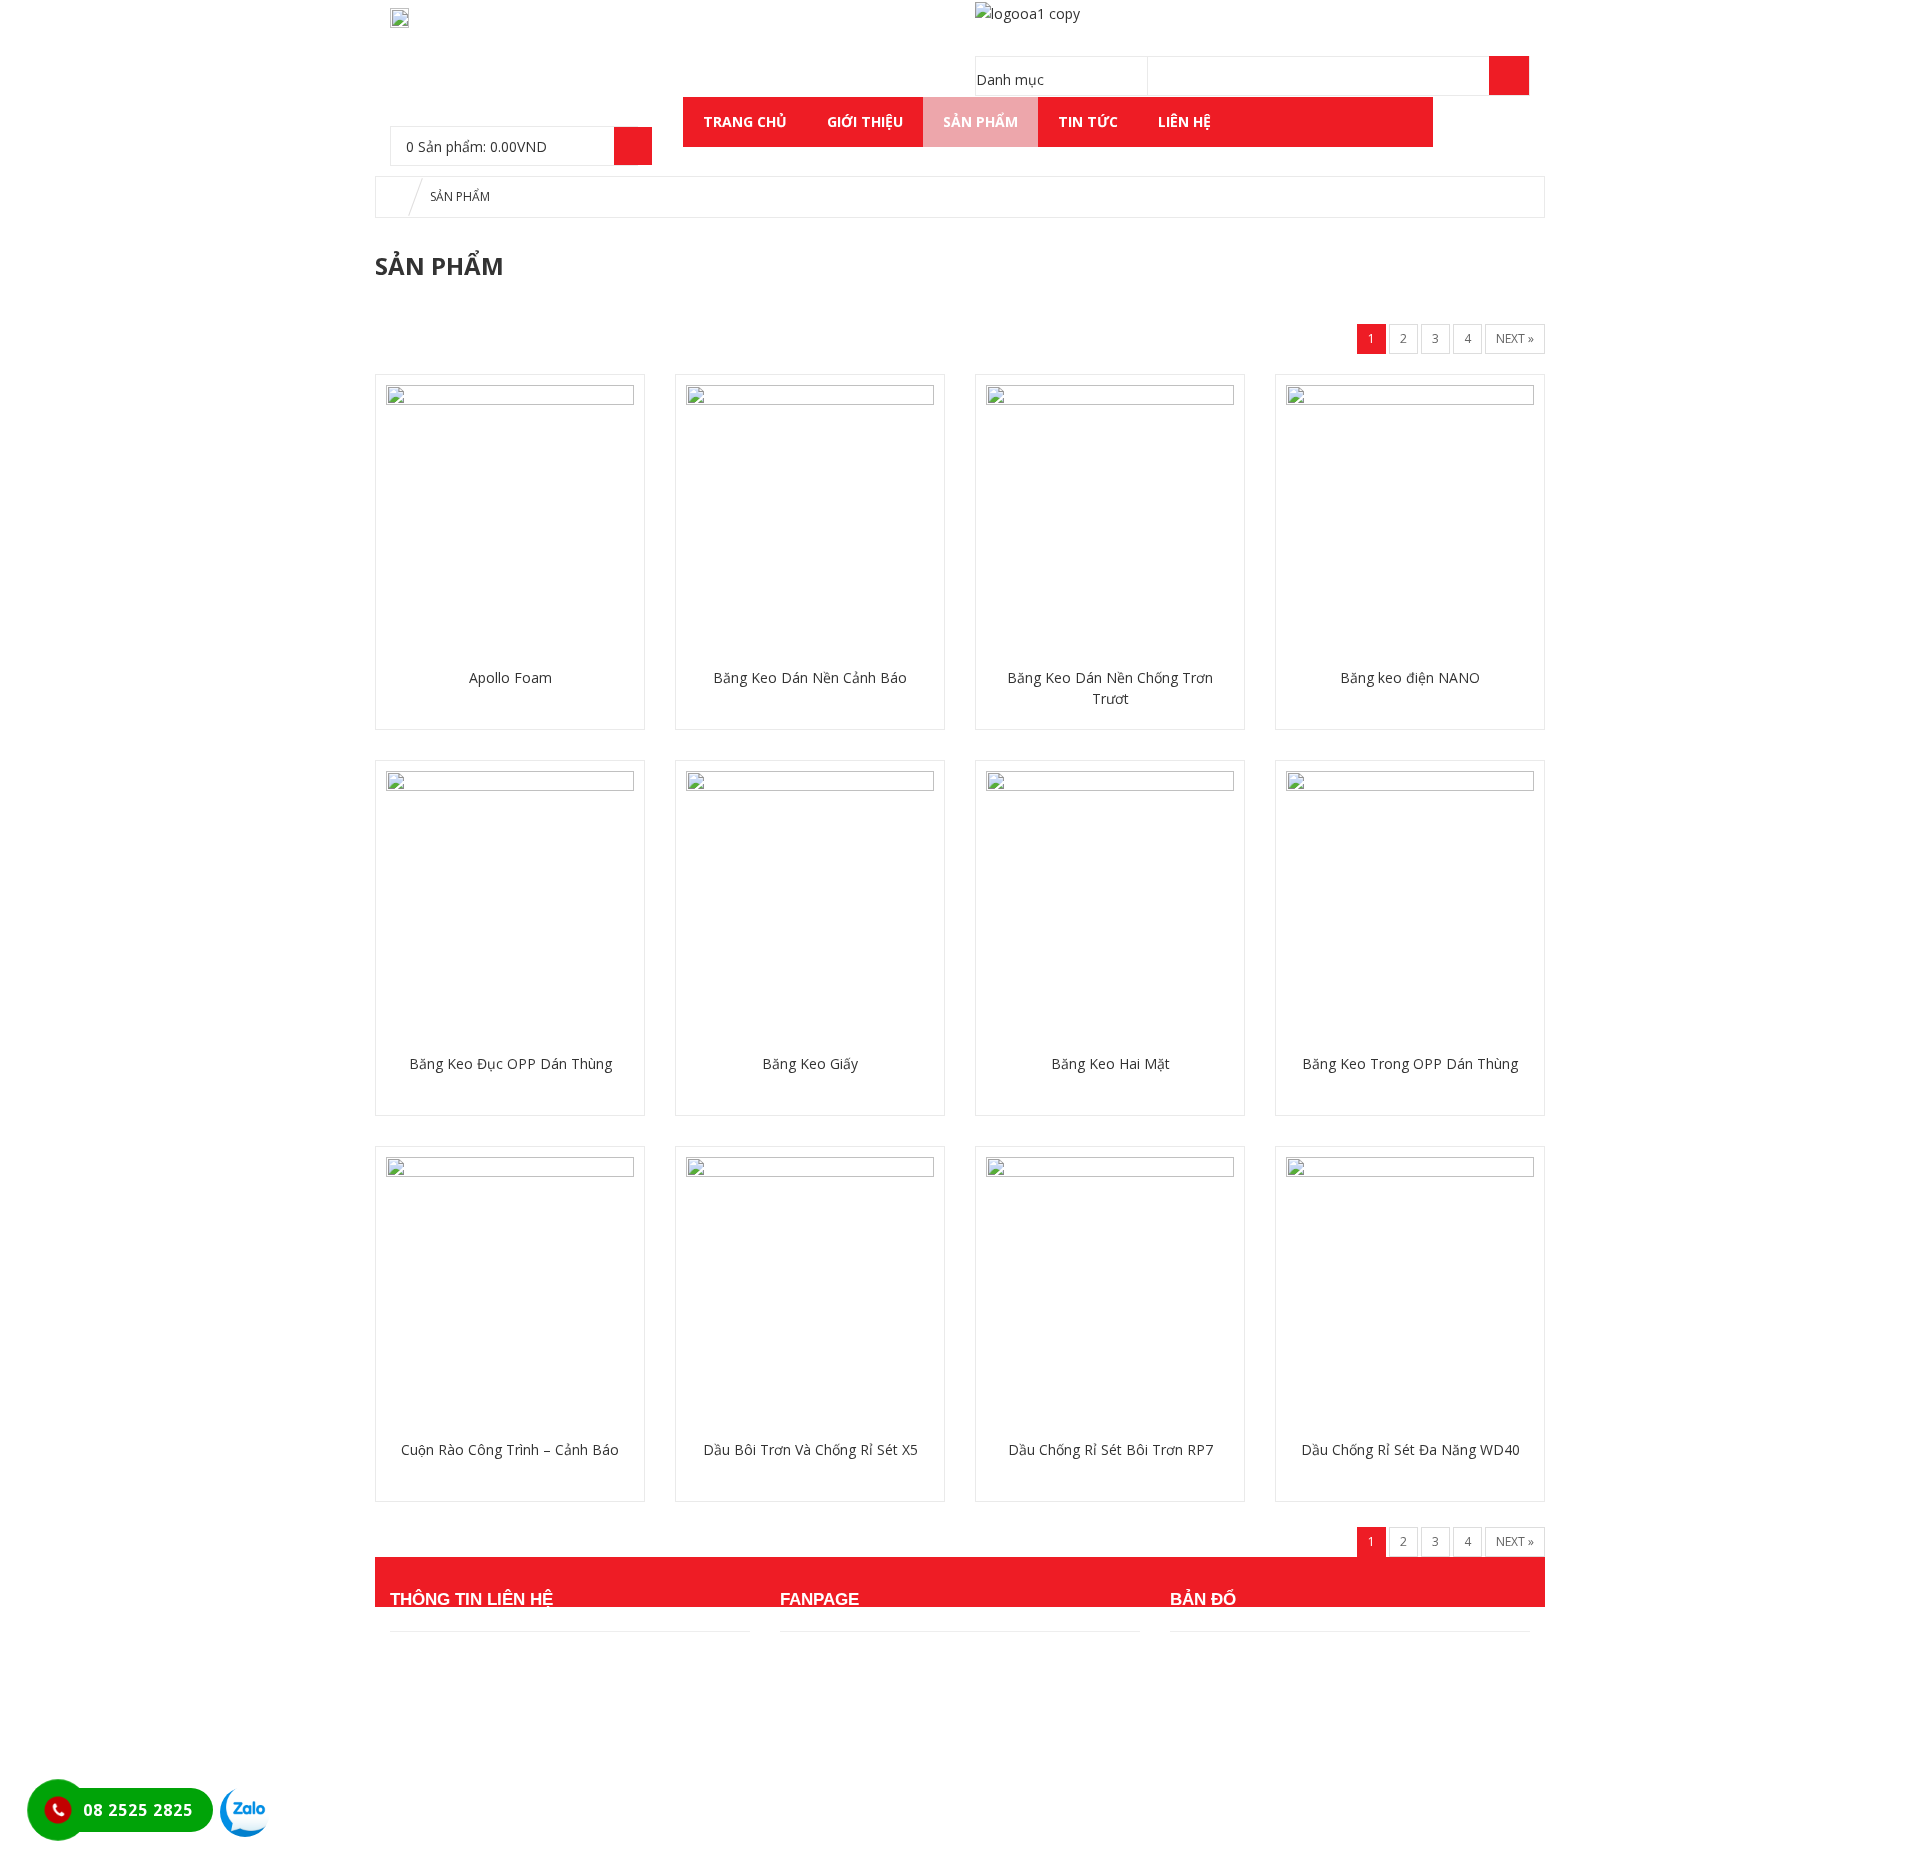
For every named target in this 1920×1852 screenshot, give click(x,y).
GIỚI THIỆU (865, 121)
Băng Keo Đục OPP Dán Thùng (510, 1063)
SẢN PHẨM (980, 121)
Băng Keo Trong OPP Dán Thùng (1410, 1063)
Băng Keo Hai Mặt (1110, 1063)
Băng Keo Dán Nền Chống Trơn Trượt (1110, 688)
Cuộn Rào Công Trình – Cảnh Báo (510, 1449)
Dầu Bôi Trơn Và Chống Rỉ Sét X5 (810, 1449)
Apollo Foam (510, 677)
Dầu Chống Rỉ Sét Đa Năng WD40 (1410, 1449)
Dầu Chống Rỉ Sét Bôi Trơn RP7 (1110, 1449)
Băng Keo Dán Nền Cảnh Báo (810, 677)
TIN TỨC (1088, 121)
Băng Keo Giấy (810, 1063)
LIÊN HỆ (1184, 121)
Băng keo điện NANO (1410, 677)
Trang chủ (745, 121)
